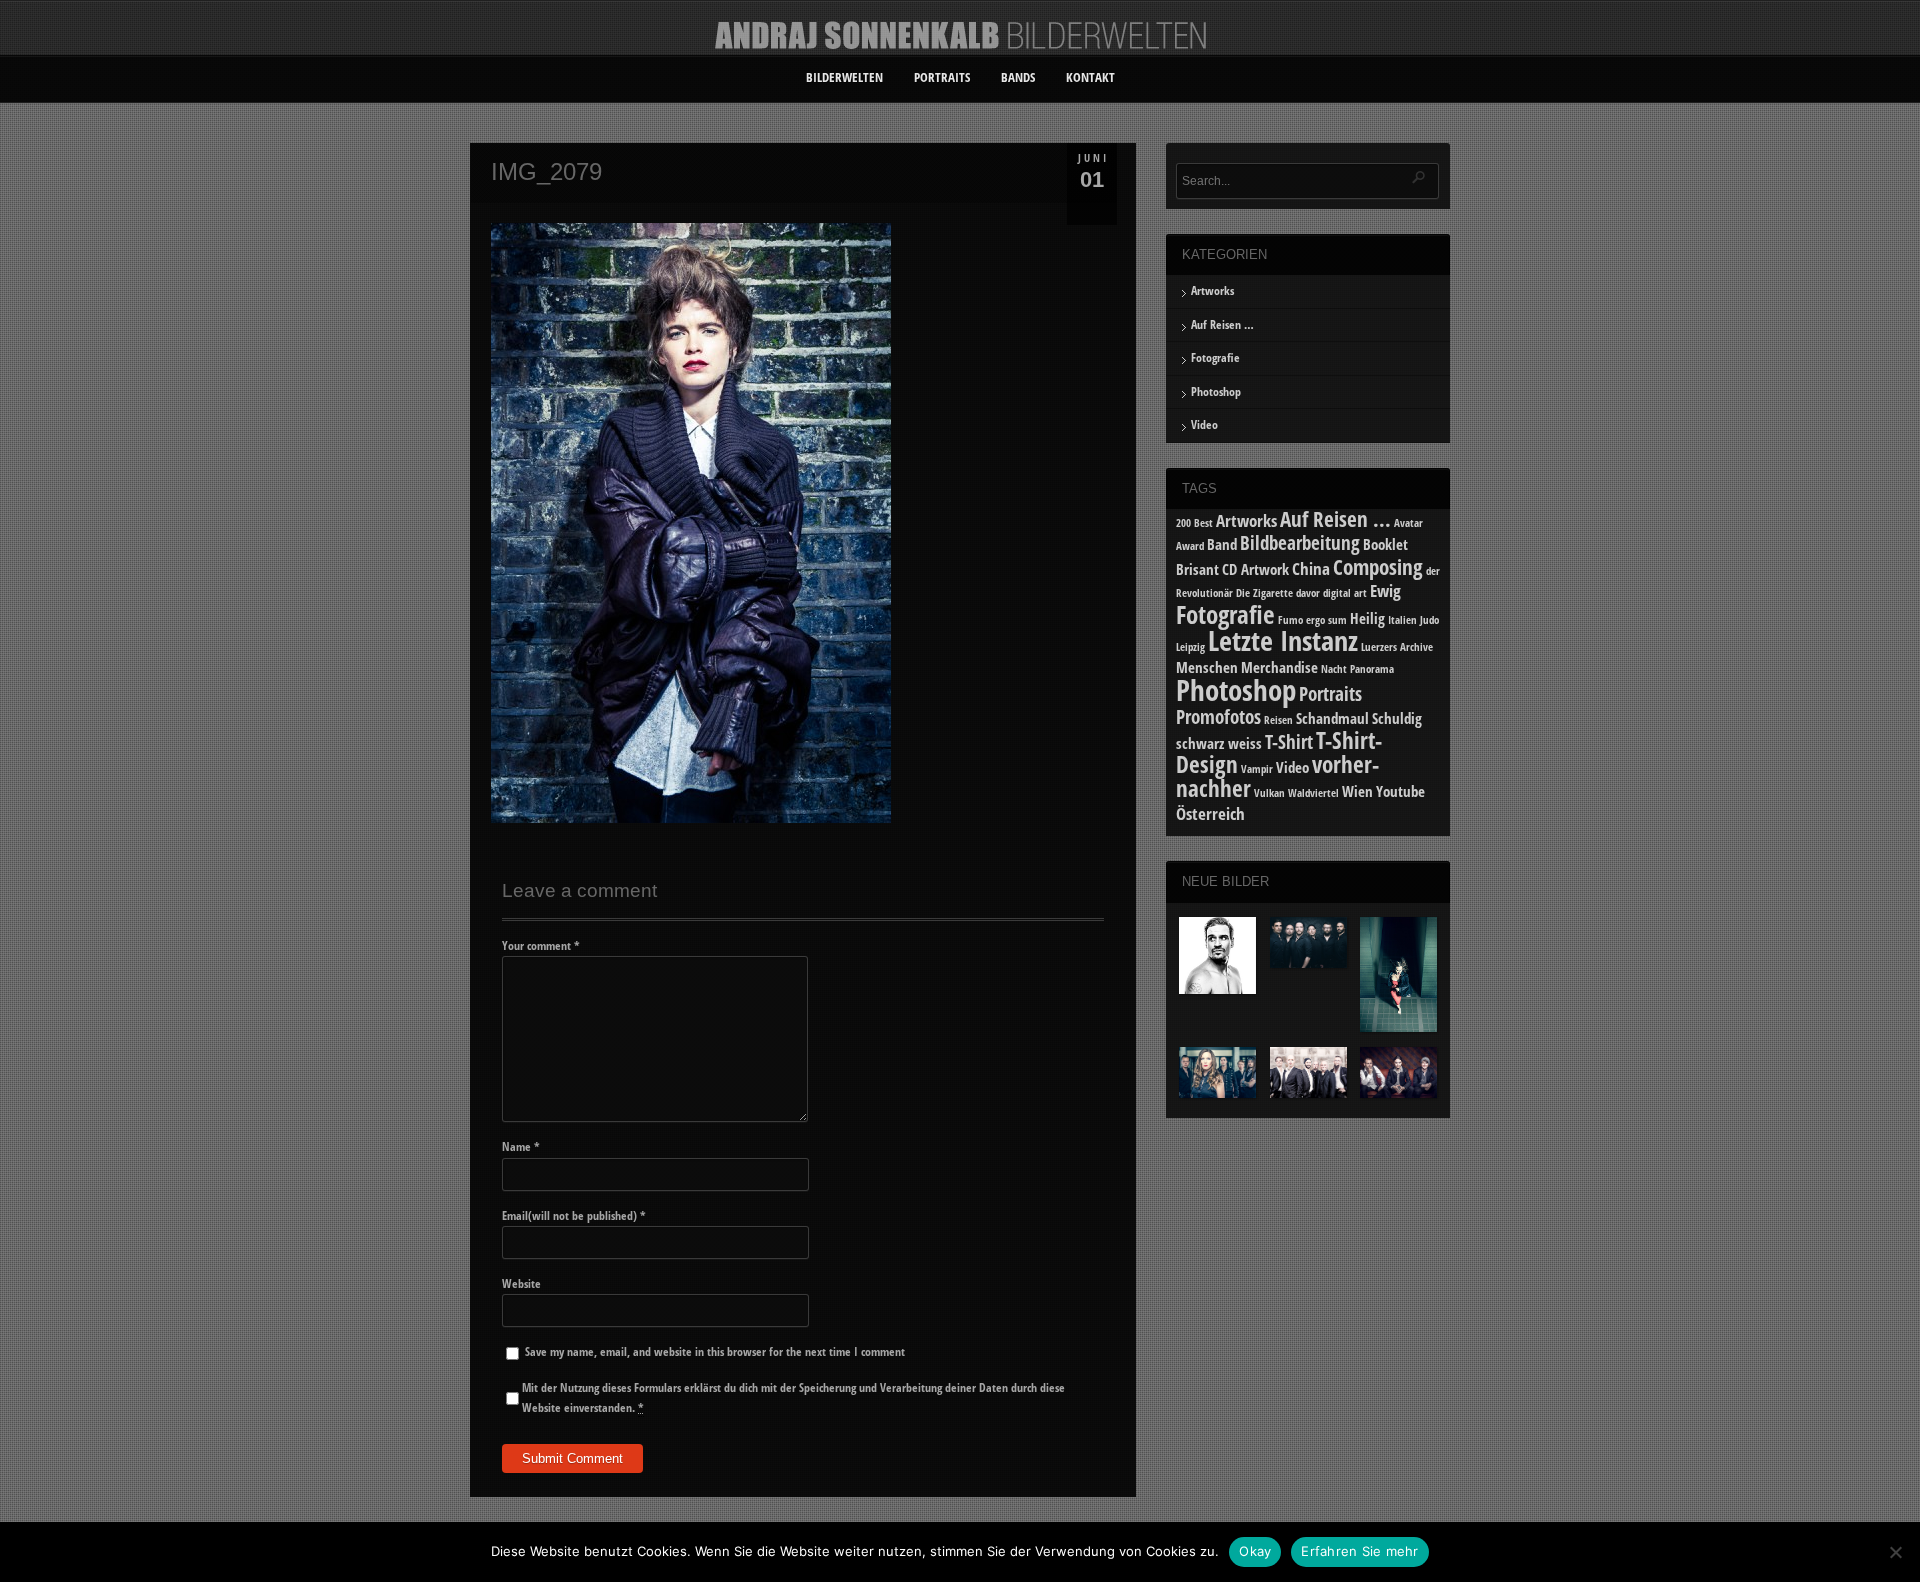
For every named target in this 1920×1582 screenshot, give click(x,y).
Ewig (1385, 590)
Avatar (1408, 523)
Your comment (541, 945)
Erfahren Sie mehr (1359, 1551)
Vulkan (1269, 793)
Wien (1357, 791)
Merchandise (1279, 667)
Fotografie (1215, 357)
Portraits (942, 77)
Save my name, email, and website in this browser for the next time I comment (715, 1351)
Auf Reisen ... (1335, 518)
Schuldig (1397, 718)
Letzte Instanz (1283, 640)
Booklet (1385, 544)
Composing (1378, 566)
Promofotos (1218, 716)
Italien (1402, 620)
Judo (1429, 620)
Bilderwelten (844, 77)
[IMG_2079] (691, 818)
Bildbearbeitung (1300, 542)
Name (521, 1146)
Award (1190, 546)
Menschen (1207, 667)
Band (1222, 544)
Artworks (1212, 290)
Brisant (1197, 569)
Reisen (1278, 720)
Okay (1255, 1551)
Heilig (1367, 618)
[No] (1895, 1552)
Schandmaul (1332, 718)
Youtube (1400, 791)
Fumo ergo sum (1312, 620)
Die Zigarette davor (1278, 593)
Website (521, 1283)
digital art (1345, 593)
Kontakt (1090, 77)
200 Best (1194, 523)
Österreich (1210, 813)
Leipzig (1190, 647)
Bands (1018, 77)
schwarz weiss (1219, 743)
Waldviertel (1313, 793)
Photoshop (1216, 391)
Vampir (1257, 769)
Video (1204, 424)
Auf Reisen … (1222, 324)
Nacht (1334, 669)
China (1311, 568)
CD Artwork (1255, 569)
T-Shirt (1289, 741)
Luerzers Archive (1397, 647)
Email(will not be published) (574, 1215)
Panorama (1372, 669)
